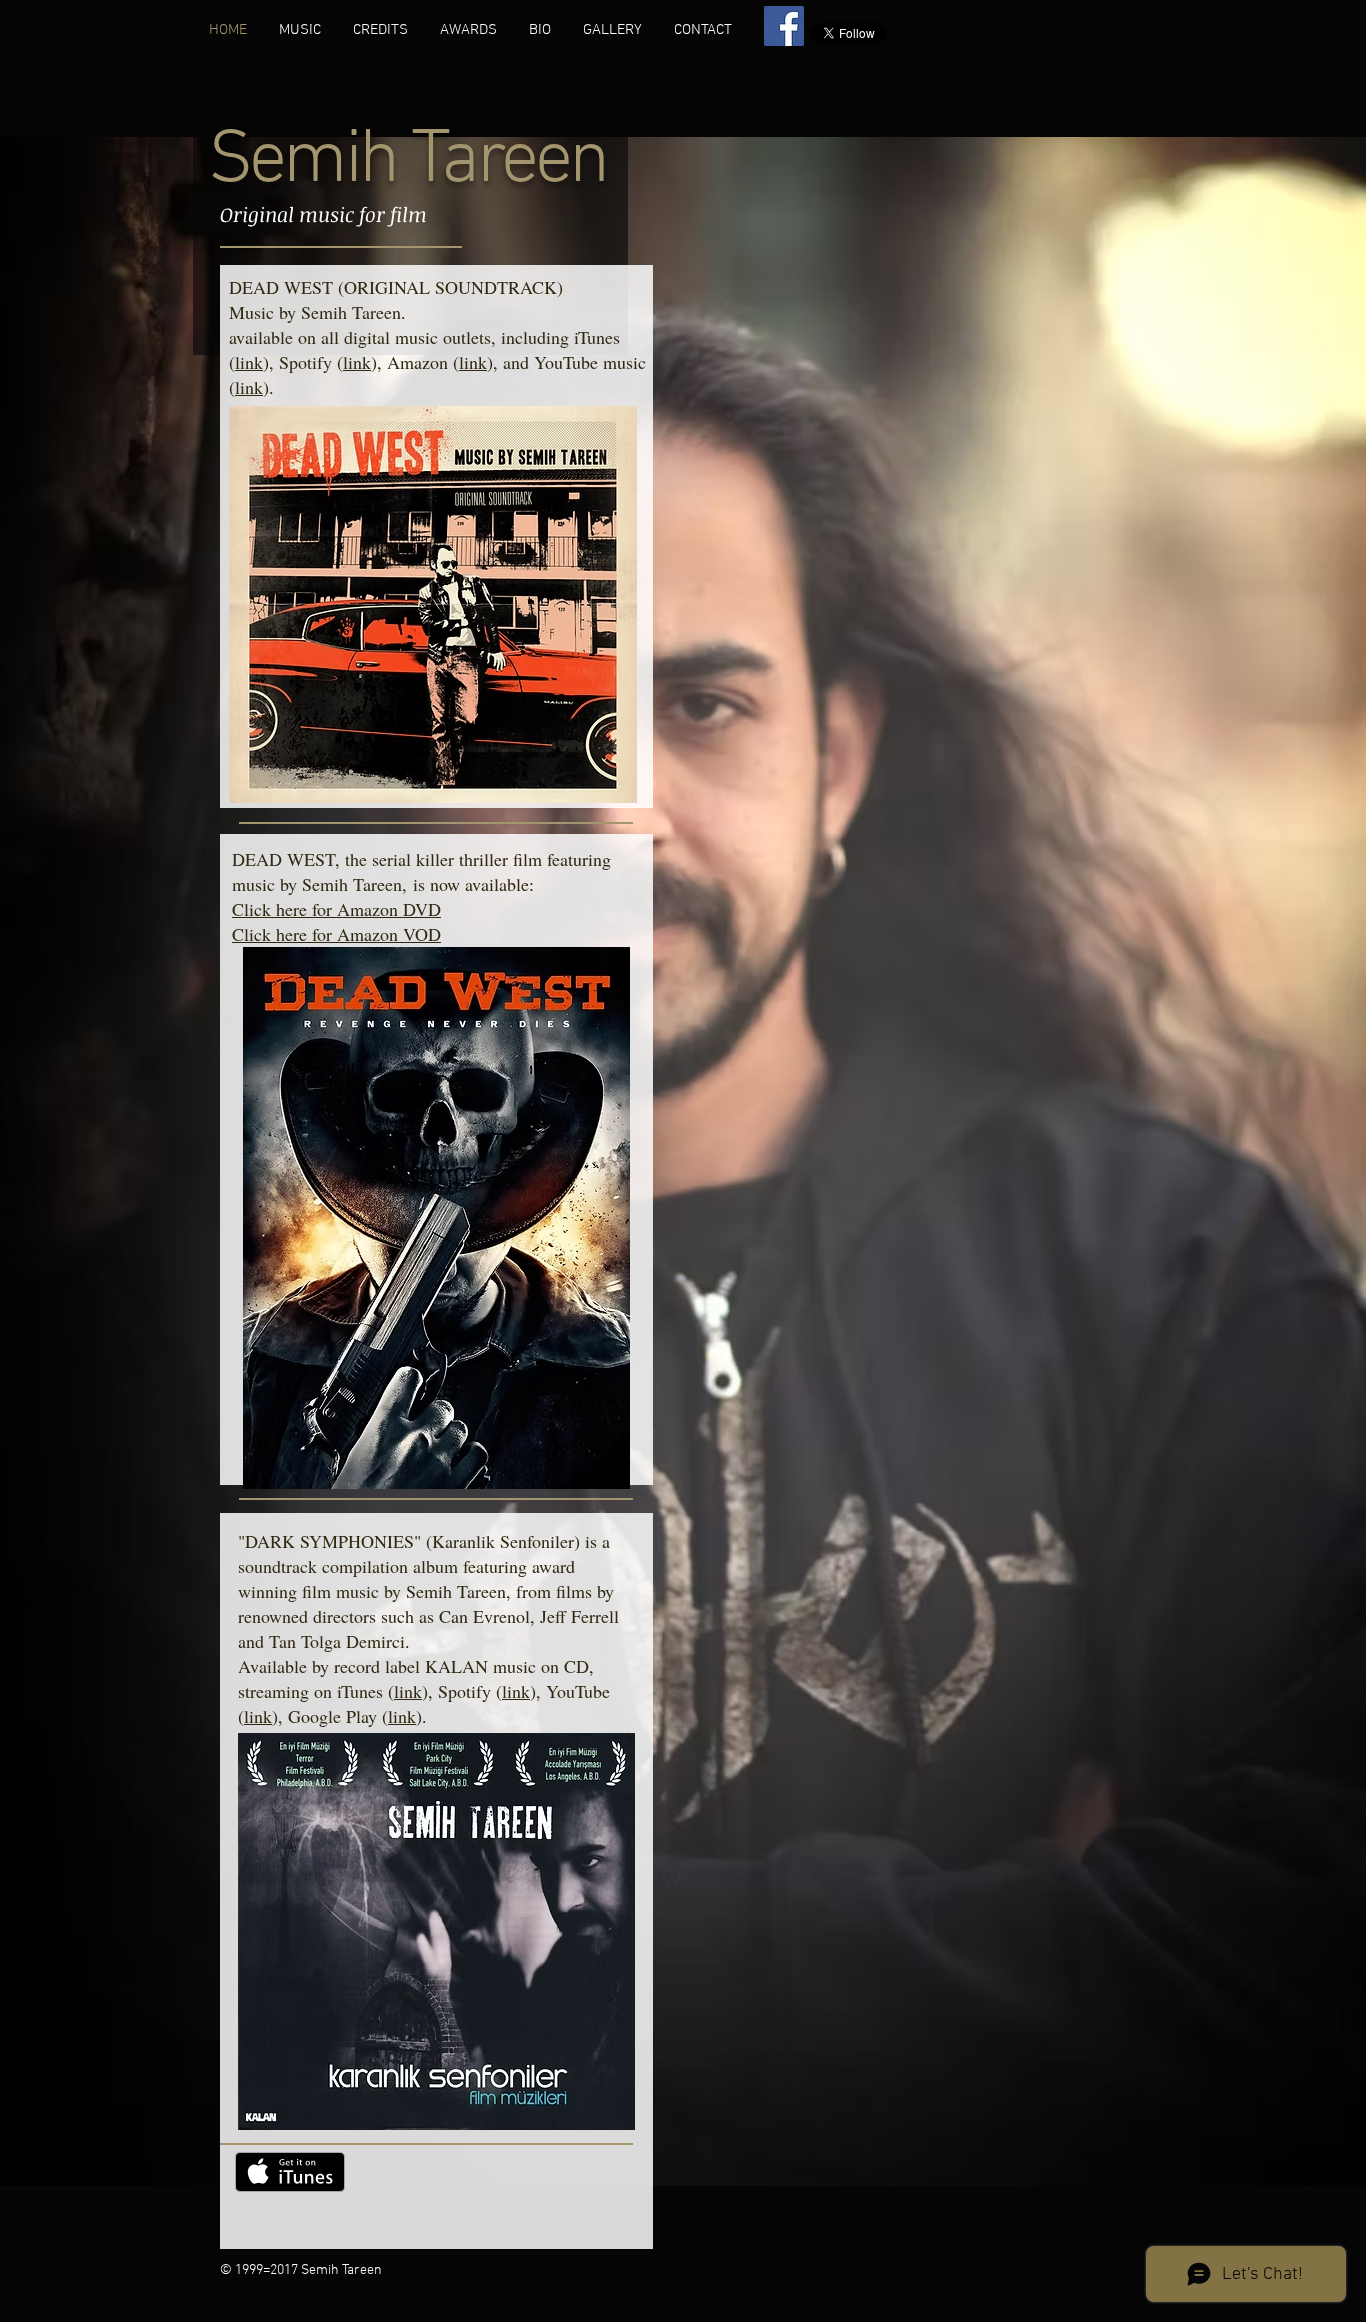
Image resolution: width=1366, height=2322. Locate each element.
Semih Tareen (407, 162)
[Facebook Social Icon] (784, 26)
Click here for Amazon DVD (336, 909)
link (249, 362)
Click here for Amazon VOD (336, 934)
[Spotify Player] (486, 2193)
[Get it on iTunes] (290, 2172)
